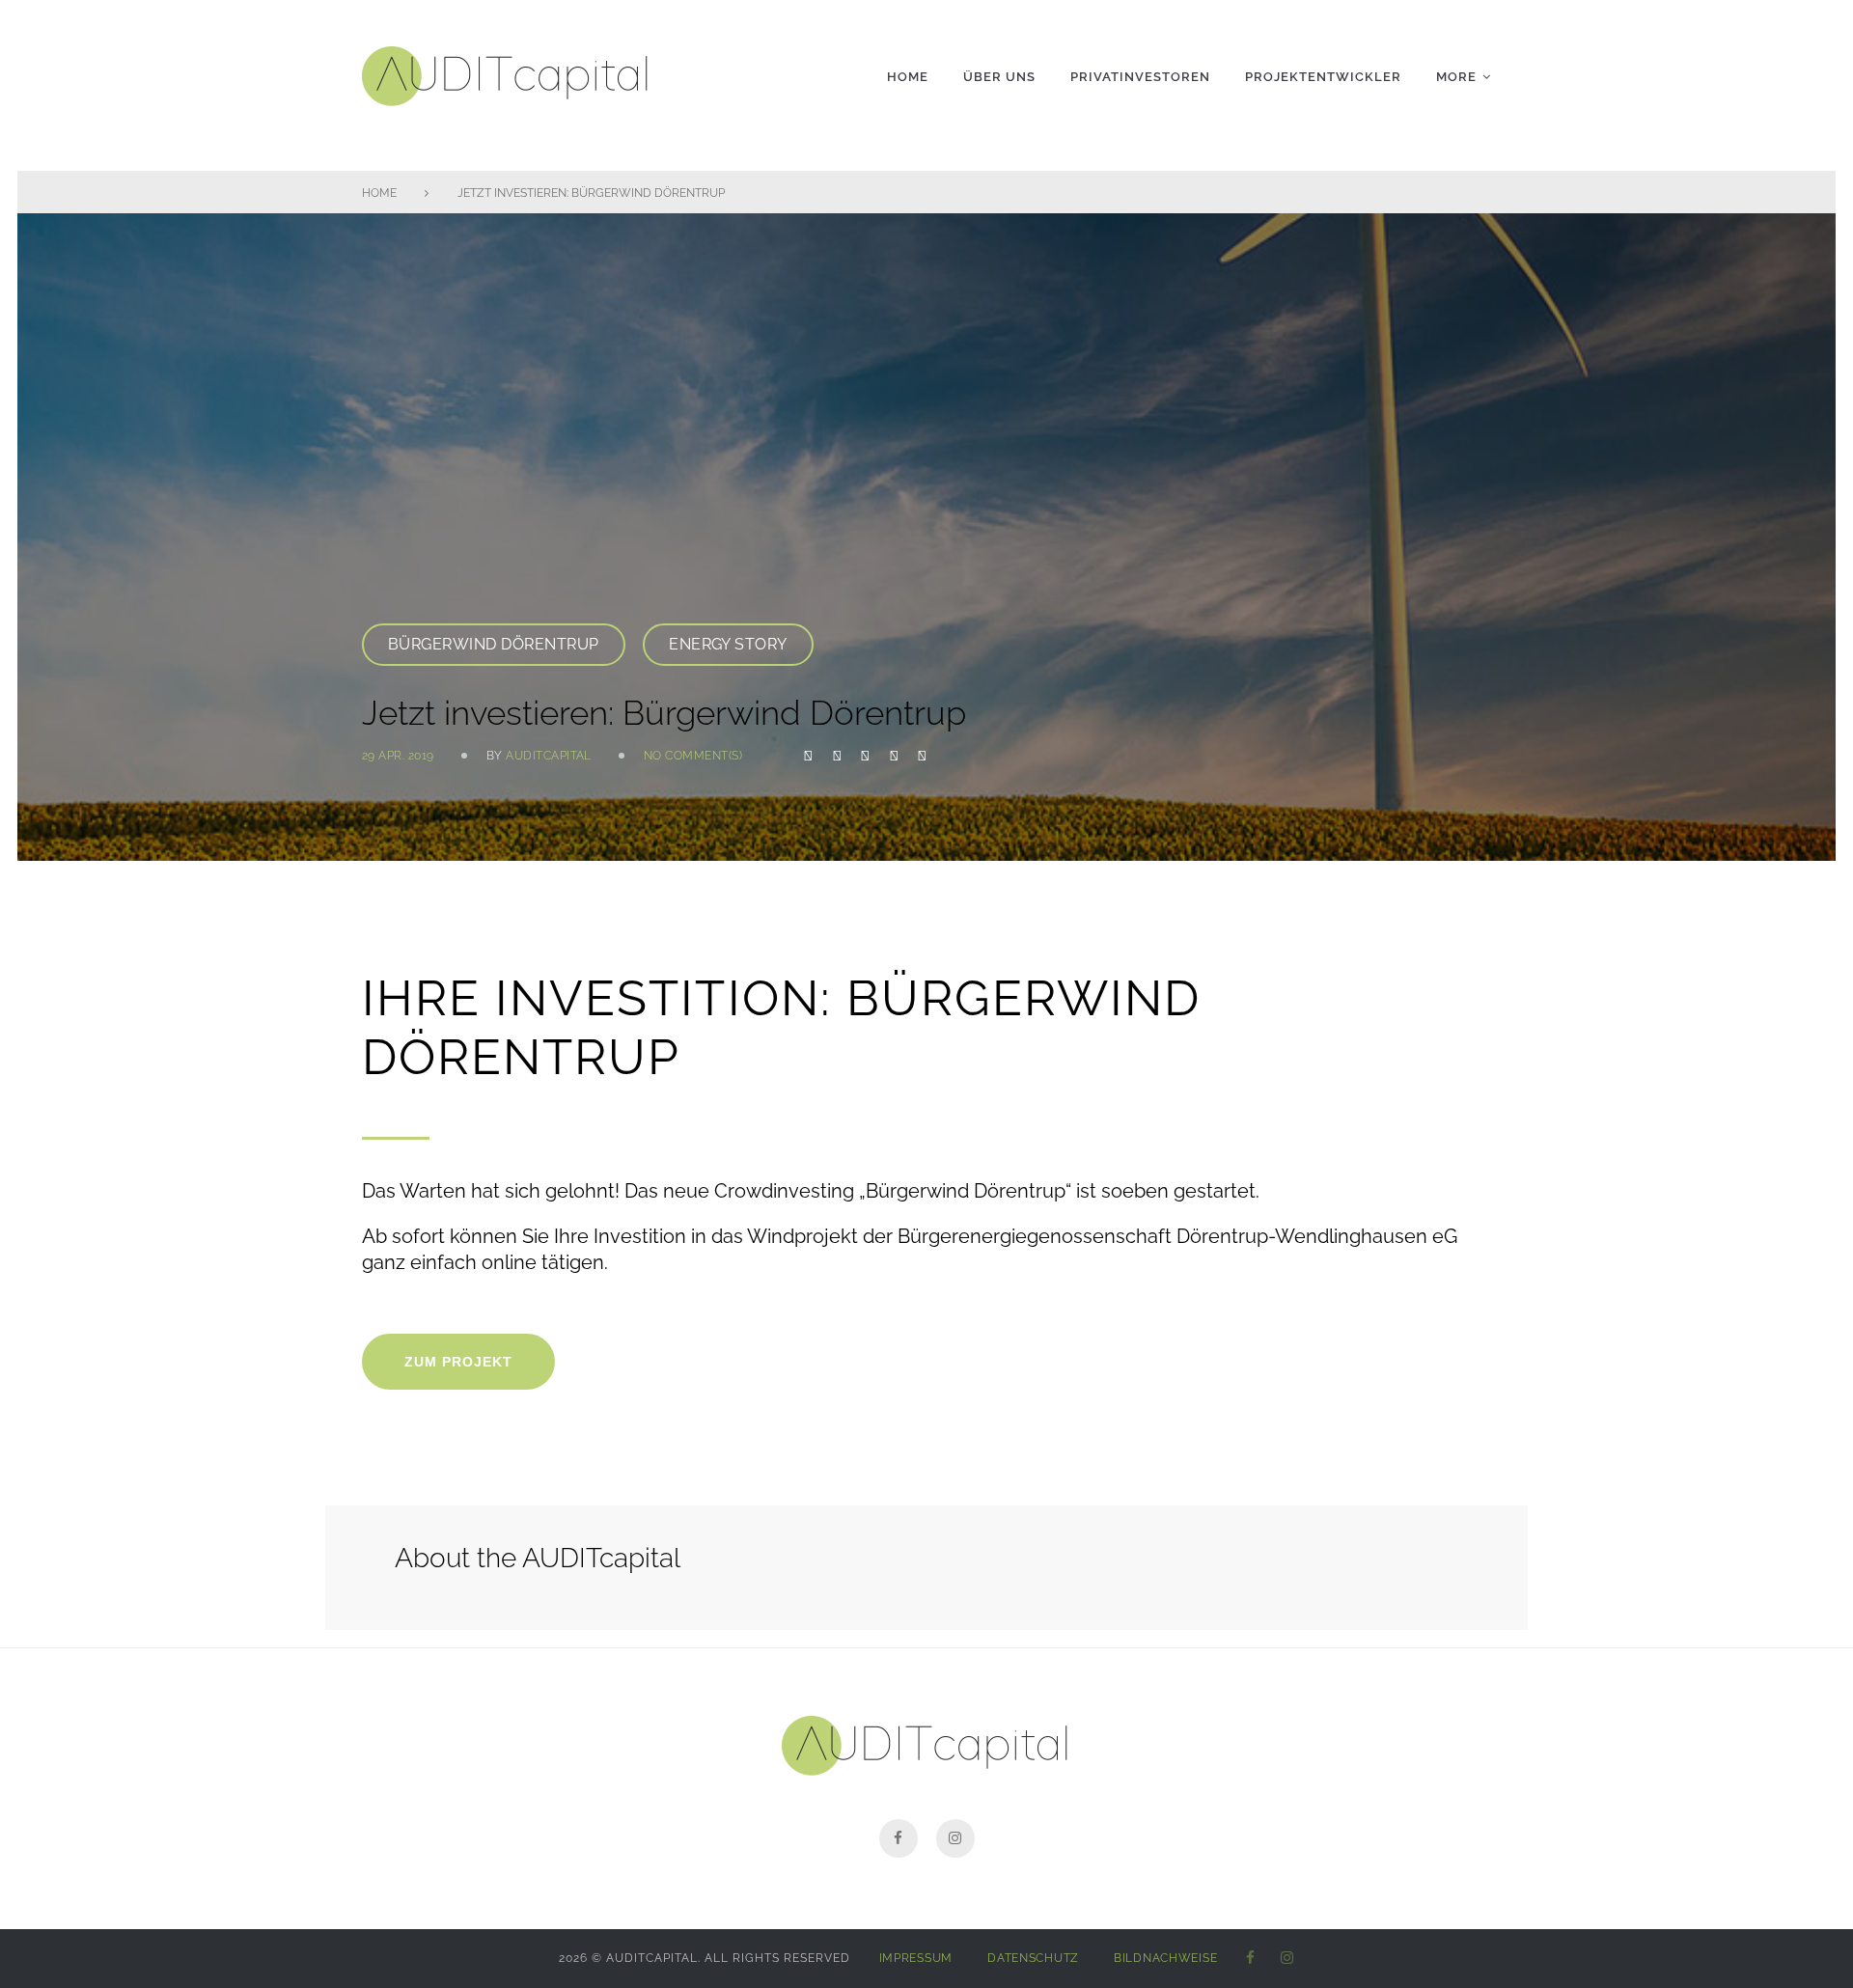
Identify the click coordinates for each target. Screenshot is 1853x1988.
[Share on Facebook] (808, 756)
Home (908, 77)
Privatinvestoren (1140, 77)
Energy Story (728, 644)
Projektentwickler (1323, 77)
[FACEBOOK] (1251, 1959)
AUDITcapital (549, 756)
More (1456, 77)
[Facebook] (899, 1838)
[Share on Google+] (865, 756)
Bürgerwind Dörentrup (494, 644)
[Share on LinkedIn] (894, 756)
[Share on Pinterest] (922, 756)
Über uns (999, 77)
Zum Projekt (458, 1362)
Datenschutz (1033, 1958)
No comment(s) (693, 756)
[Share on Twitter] (837, 756)
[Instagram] (955, 1838)
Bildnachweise (1165, 1958)
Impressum (916, 1958)
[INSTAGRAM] (1287, 1959)
